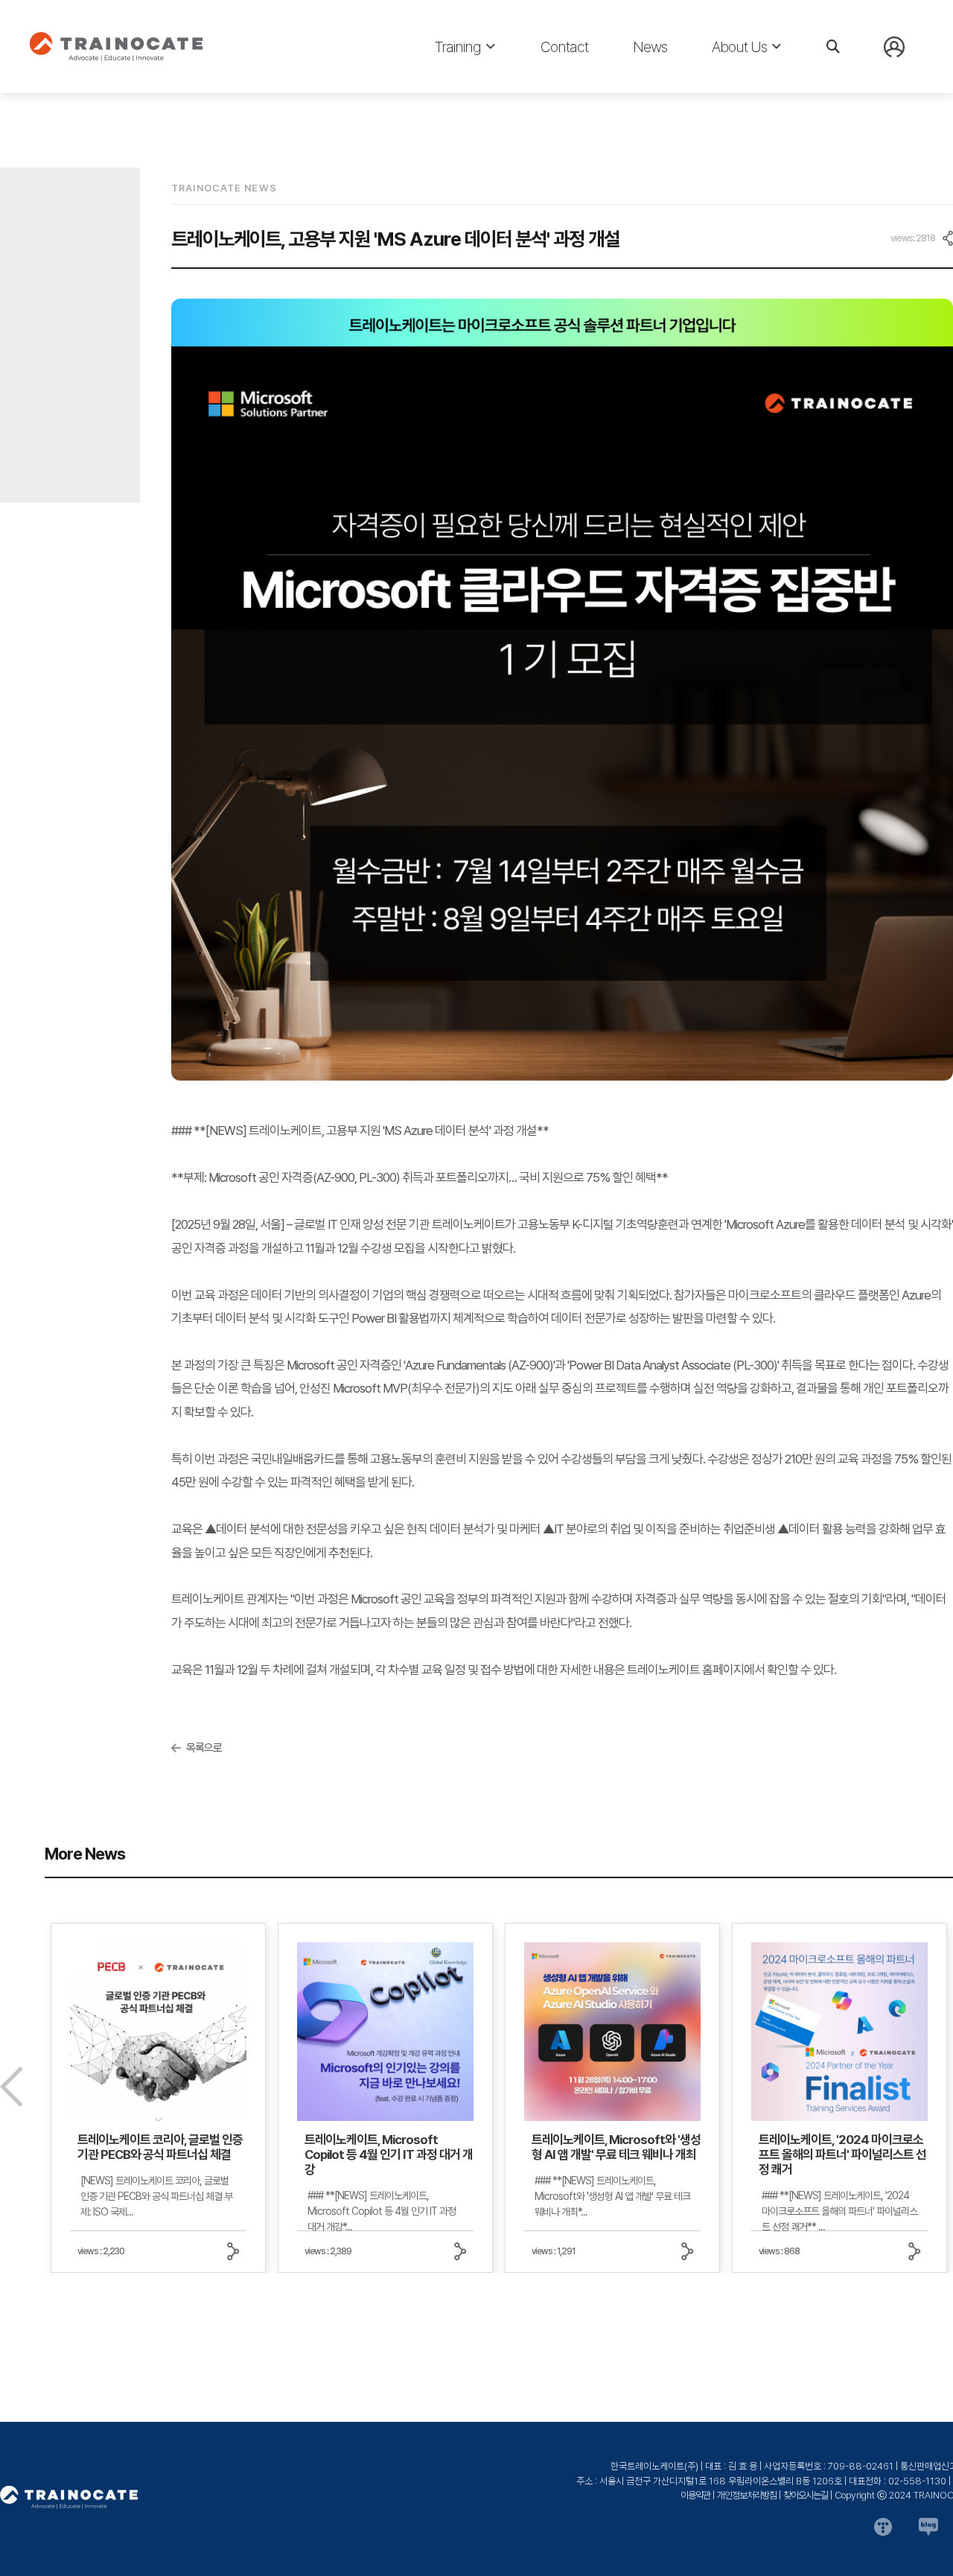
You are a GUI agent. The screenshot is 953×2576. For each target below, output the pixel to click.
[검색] (833, 47)
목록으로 (204, 1748)
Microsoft (461, 82)
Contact (564, 47)
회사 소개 (733, 82)
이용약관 (695, 2495)
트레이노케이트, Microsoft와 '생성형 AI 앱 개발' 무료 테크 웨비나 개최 (616, 2147)
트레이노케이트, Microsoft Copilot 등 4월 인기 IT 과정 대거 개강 (389, 2154)
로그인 (899, 81)
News (650, 47)
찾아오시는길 (806, 2495)
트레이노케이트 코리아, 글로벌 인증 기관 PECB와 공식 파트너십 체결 (160, 2147)
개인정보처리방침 (747, 2495)
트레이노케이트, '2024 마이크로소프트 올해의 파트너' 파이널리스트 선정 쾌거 (842, 2154)
